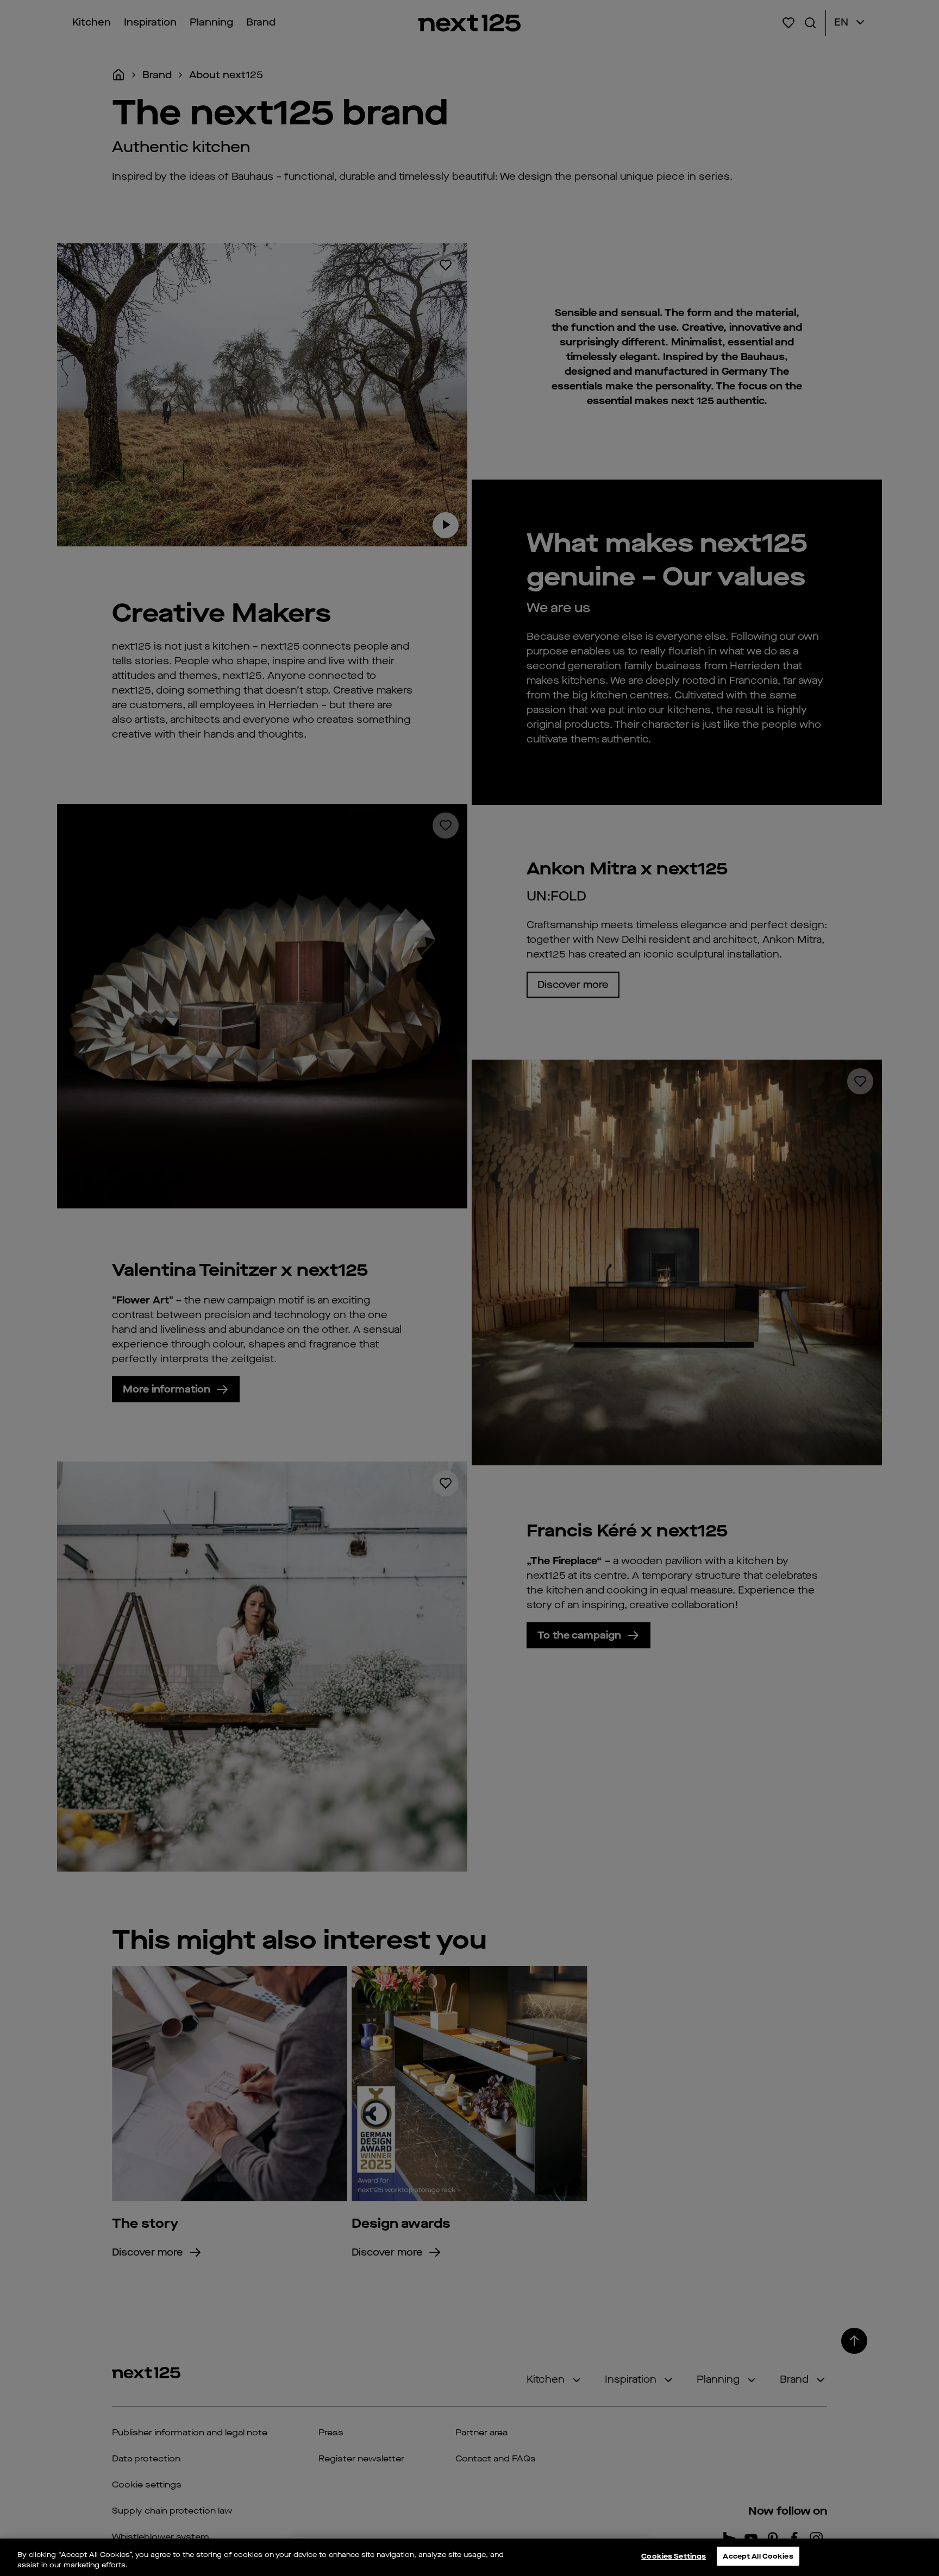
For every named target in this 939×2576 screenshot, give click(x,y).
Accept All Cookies (758, 2557)
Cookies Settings (674, 2557)
